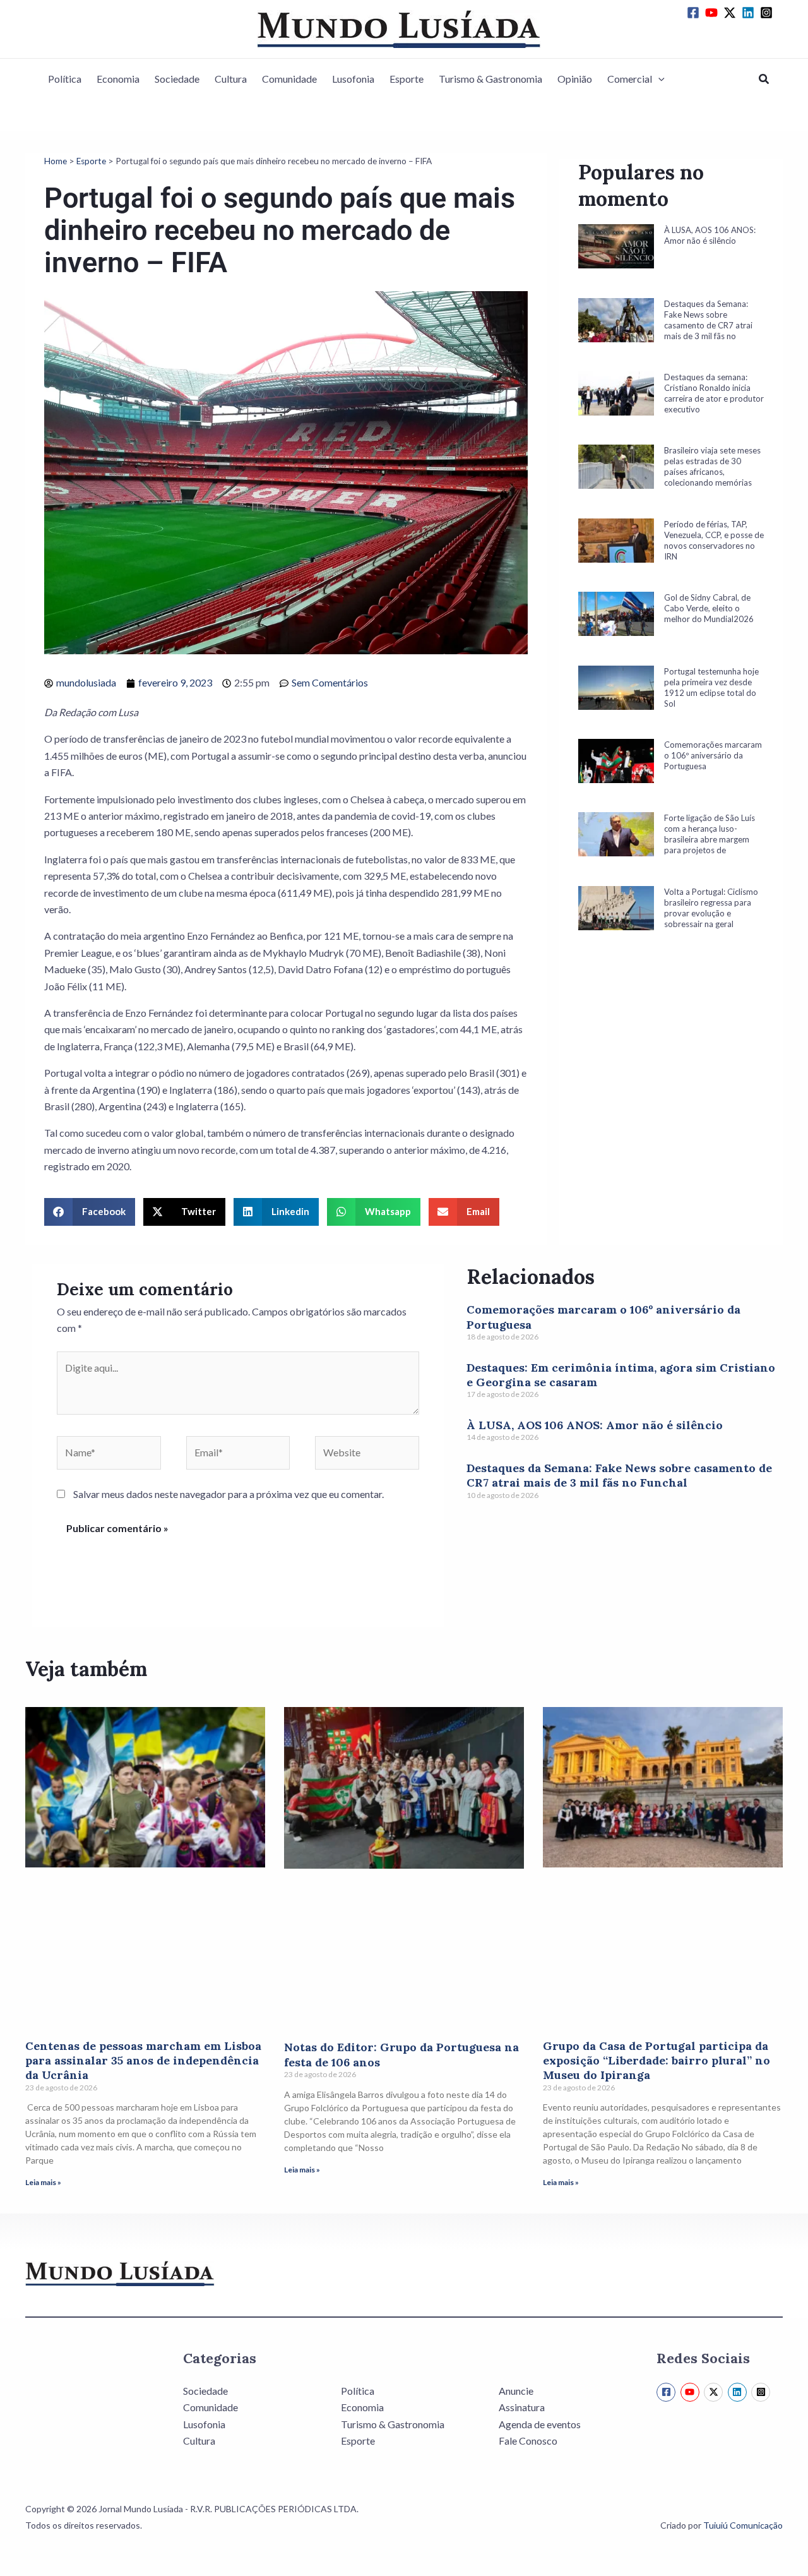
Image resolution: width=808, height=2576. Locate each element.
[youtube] (713, 13)
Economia (118, 79)
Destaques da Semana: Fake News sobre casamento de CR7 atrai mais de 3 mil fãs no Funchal (619, 1475)
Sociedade (177, 79)
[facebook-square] (695, 13)
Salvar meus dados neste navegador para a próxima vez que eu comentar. (229, 1494)
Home (56, 161)
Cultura (231, 79)
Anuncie (516, 2391)
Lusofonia (353, 79)
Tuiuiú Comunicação (743, 2525)
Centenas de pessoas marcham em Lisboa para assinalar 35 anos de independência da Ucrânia (143, 2061)
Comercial (630, 79)
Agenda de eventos (540, 2424)
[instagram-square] (768, 13)
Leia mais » (43, 2182)
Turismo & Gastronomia (490, 79)
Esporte (407, 79)
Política (65, 79)
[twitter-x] (732, 13)
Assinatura (522, 2407)
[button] (658, 79)
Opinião (575, 79)
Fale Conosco (528, 2441)
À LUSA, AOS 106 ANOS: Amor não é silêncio (595, 1425)
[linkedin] (750, 13)
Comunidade (289, 79)
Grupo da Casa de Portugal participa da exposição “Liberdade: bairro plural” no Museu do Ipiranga (656, 2061)
